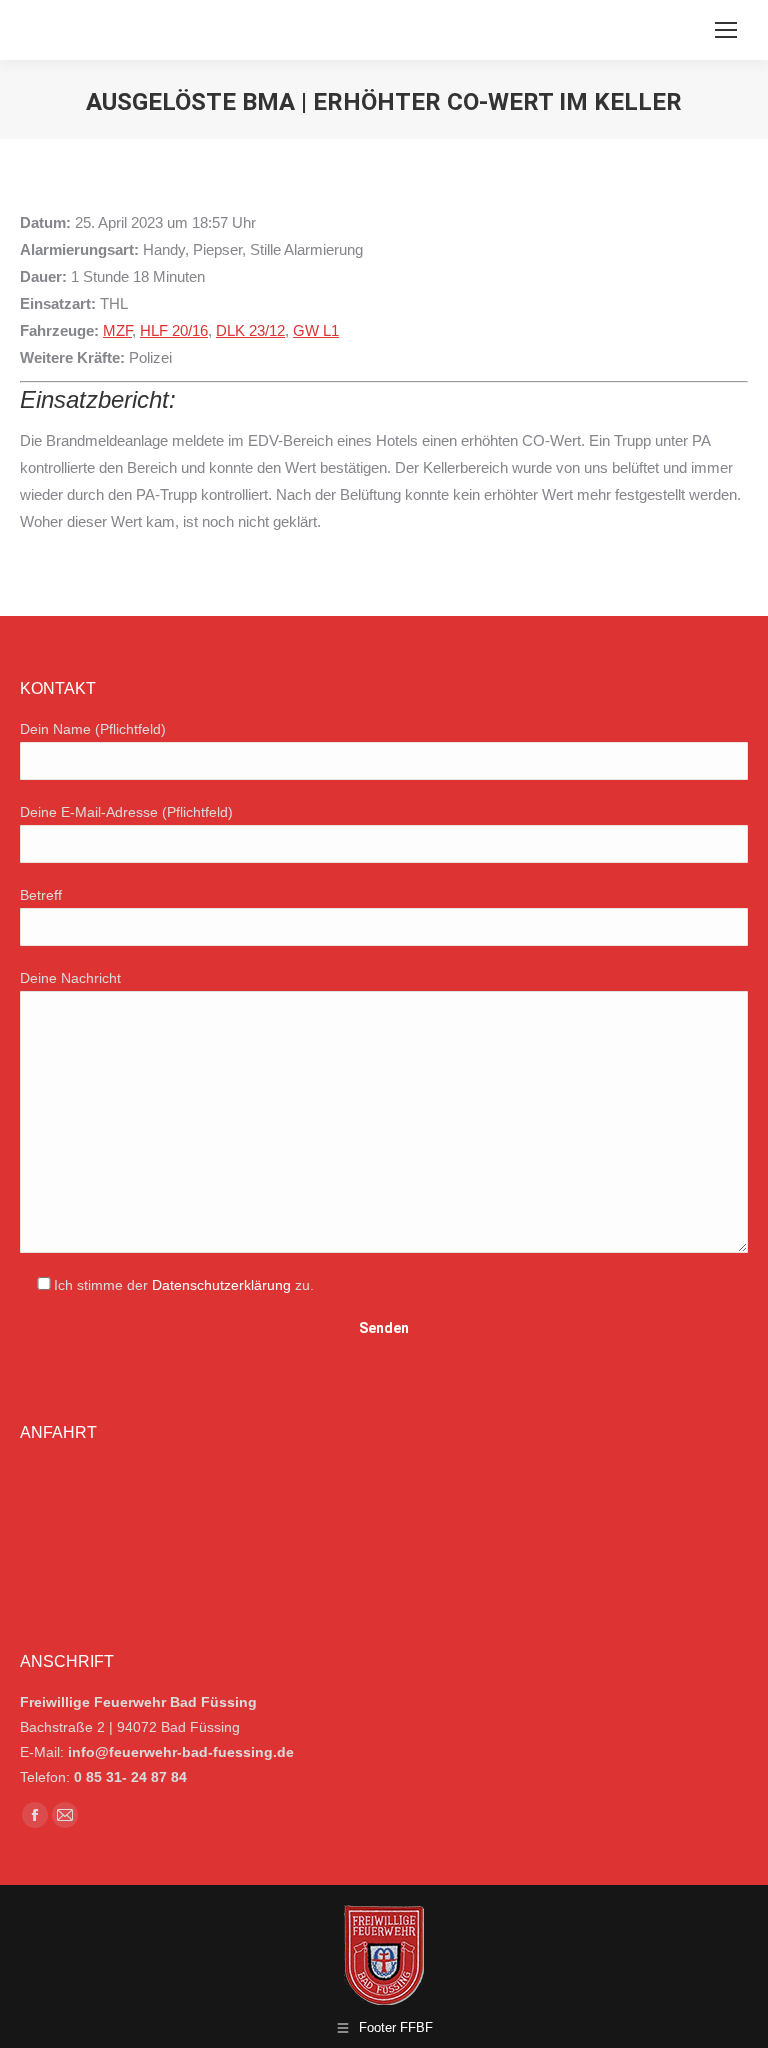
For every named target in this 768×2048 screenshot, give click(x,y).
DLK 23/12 (250, 330)
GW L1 (316, 330)
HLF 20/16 (174, 330)
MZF (117, 330)
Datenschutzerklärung (221, 1285)
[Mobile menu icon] (726, 30)
